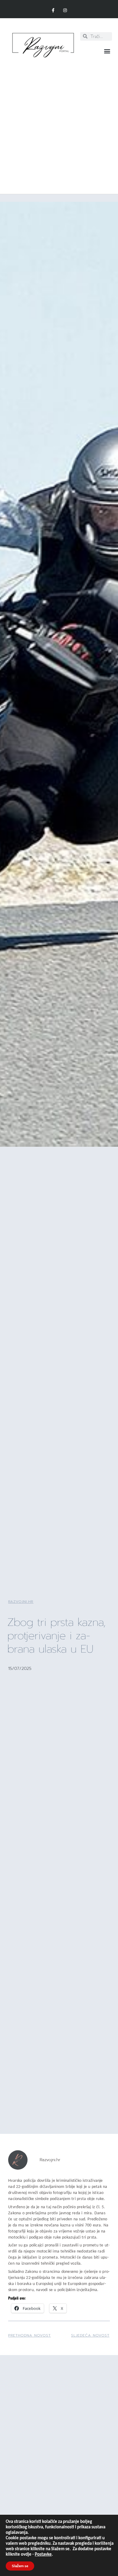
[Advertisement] (59, 123)
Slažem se (20, 2566)
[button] (107, 51)
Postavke (43, 2555)
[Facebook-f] (53, 10)
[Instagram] (65, 10)
